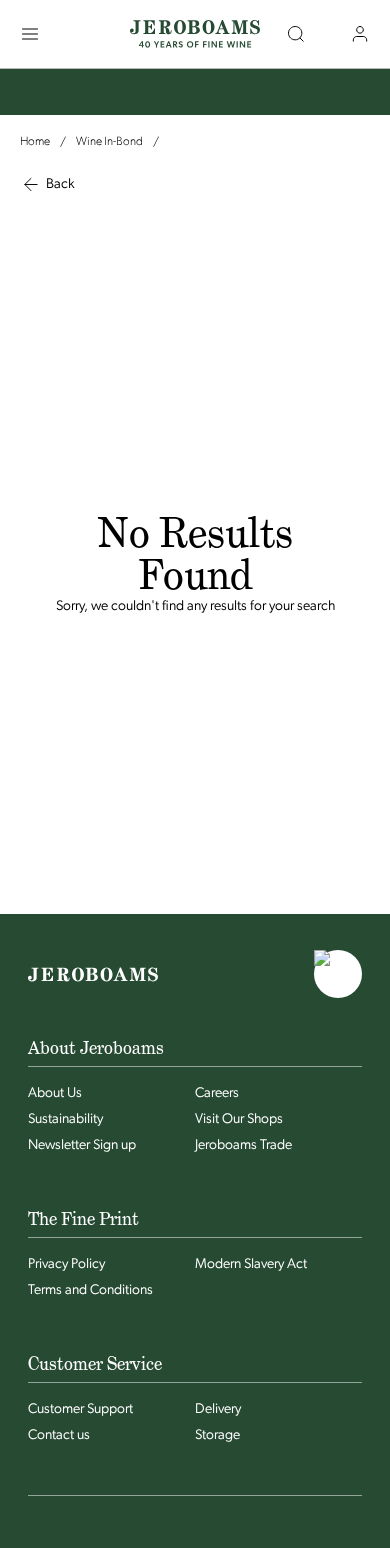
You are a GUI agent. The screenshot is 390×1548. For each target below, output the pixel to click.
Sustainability (65, 1119)
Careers (217, 1093)
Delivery (218, 1409)
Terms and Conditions (90, 1290)
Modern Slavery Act (251, 1264)
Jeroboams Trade (243, 1145)
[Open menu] (30, 34)
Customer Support (80, 1409)
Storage (217, 1435)
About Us (55, 1093)
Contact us (59, 1435)
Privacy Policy (66, 1264)
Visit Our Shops (239, 1119)
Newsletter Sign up (82, 1145)
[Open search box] (296, 34)
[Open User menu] (360, 34)
